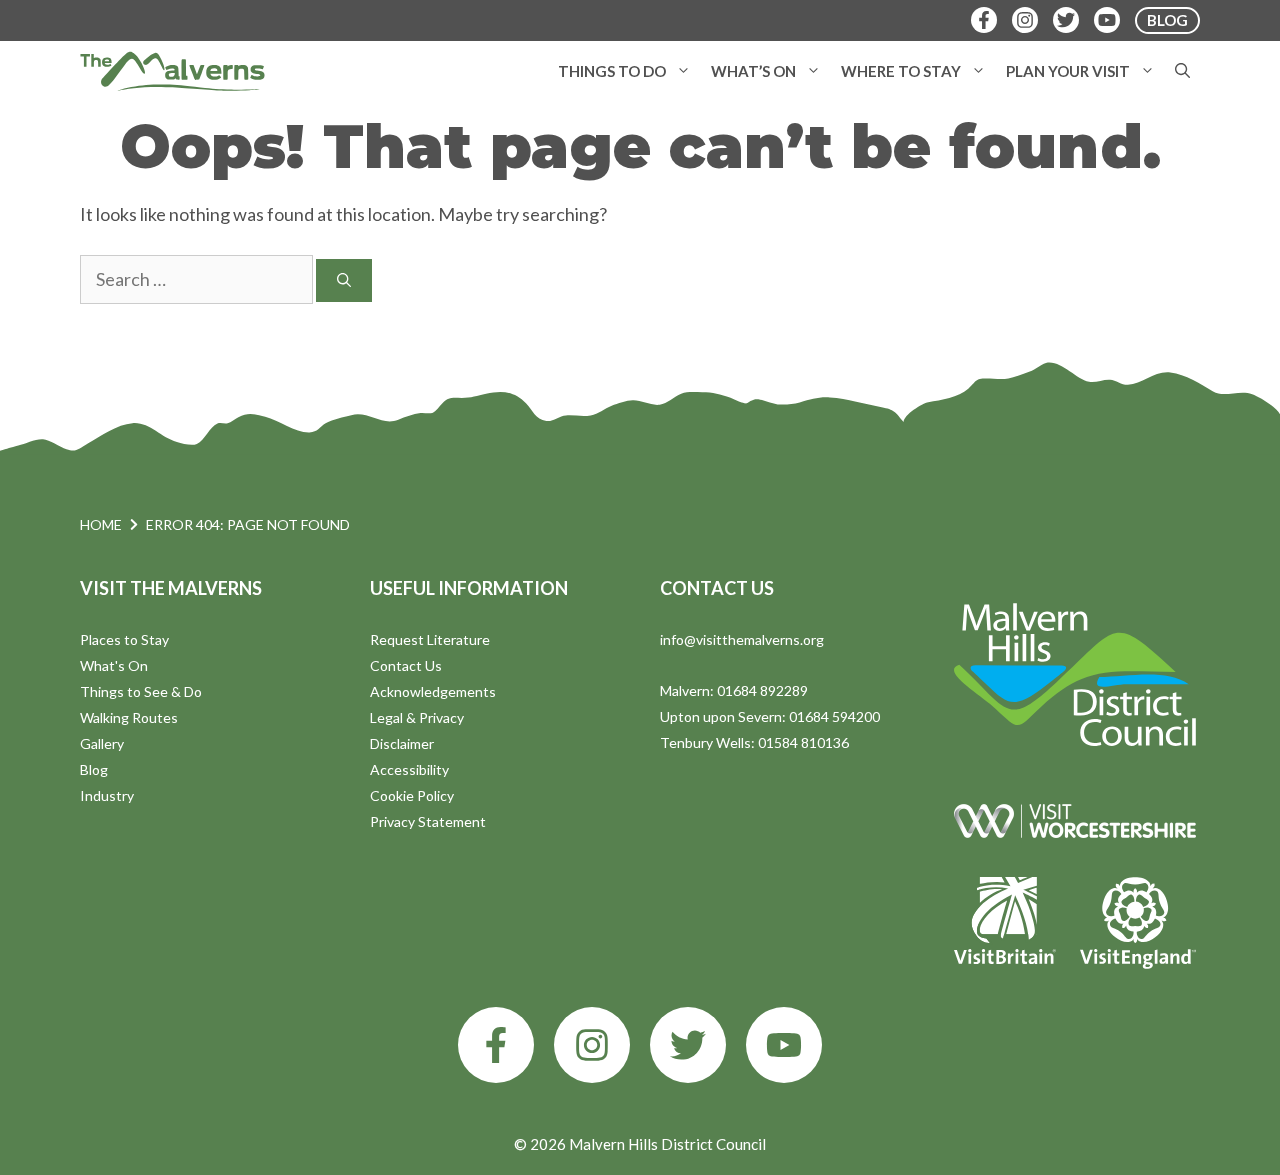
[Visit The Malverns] (172, 71)
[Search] (344, 280)
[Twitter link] (688, 1045)
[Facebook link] (496, 1045)
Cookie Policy (412, 795)
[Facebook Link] (984, 20)
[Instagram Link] (1025, 20)
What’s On (753, 71)
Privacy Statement (428, 821)
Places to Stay (124, 639)
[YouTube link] (784, 1045)
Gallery (102, 743)
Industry (107, 795)
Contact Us (406, 665)
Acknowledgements (433, 691)
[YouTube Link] (1107, 20)
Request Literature (430, 639)
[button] (683, 71)
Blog (94, 769)
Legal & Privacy (417, 717)
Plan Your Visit (1068, 71)
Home (101, 524)
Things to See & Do (141, 691)
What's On (114, 665)
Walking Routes (129, 717)
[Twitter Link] (1066, 20)
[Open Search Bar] (1182, 71)
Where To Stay (901, 71)
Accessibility (409, 769)
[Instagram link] (592, 1045)
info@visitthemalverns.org (742, 639)
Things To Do (612, 71)
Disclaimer (402, 743)
